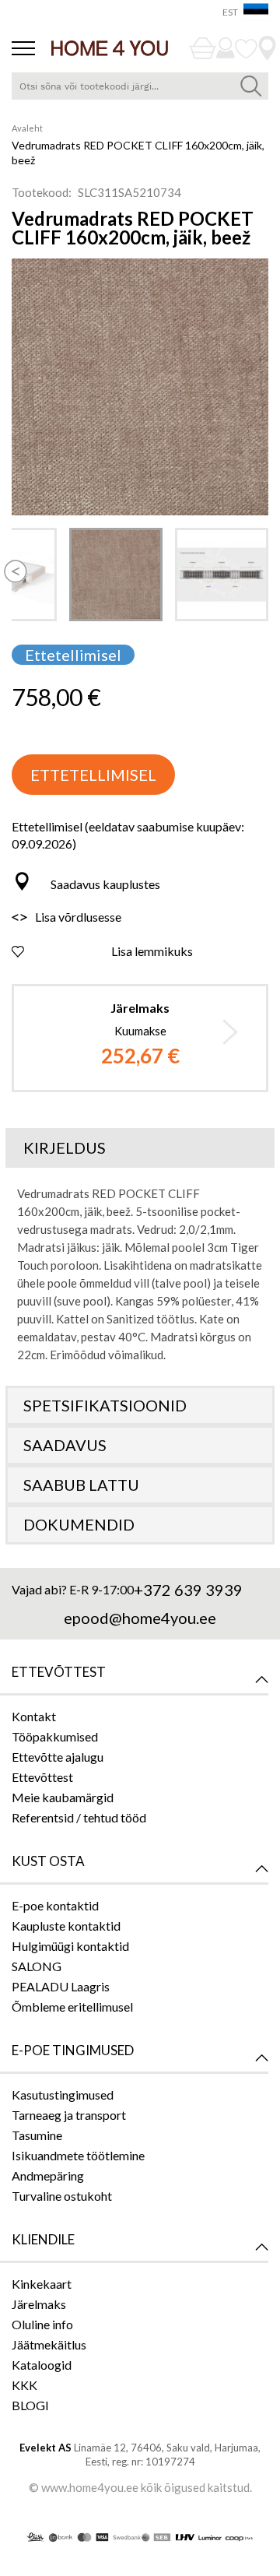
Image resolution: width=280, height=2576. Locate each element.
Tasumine (37, 2135)
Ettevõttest (42, 1777)
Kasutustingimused (63, 2095)
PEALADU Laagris (61, 1986)
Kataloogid (42, 2365)
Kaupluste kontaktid (66, 1926)
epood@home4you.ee (140, 1618)
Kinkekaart (42, 2284)
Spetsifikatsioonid (105, 1405)
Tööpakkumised (55, 1736)
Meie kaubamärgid (63, 1797)
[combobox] (140, 86)
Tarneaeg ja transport (69, 2115)
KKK (24, 2385)
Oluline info (42, 2324)
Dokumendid (79, 1524)
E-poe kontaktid (55, 1905)
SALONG (37, 1966)
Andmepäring (48, 2175)
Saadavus (65, 1445)
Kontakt (34, 1716)
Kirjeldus (65, 1147)
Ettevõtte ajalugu (58, 1757)
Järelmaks (39, 2304)
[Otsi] (251, 86)
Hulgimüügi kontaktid (70, 1946)
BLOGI (30, 2405)
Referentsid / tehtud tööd (79, 1817)
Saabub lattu (81, 1485)
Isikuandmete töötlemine (78, 2155)
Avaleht (27, 128)
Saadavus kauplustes (105, 884)
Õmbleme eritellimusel (72, 2007)
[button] (16, 560)
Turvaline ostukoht (62, 2196)
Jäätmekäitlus (49, 2344)
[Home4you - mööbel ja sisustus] (110, 48)
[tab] (140, 1148)
